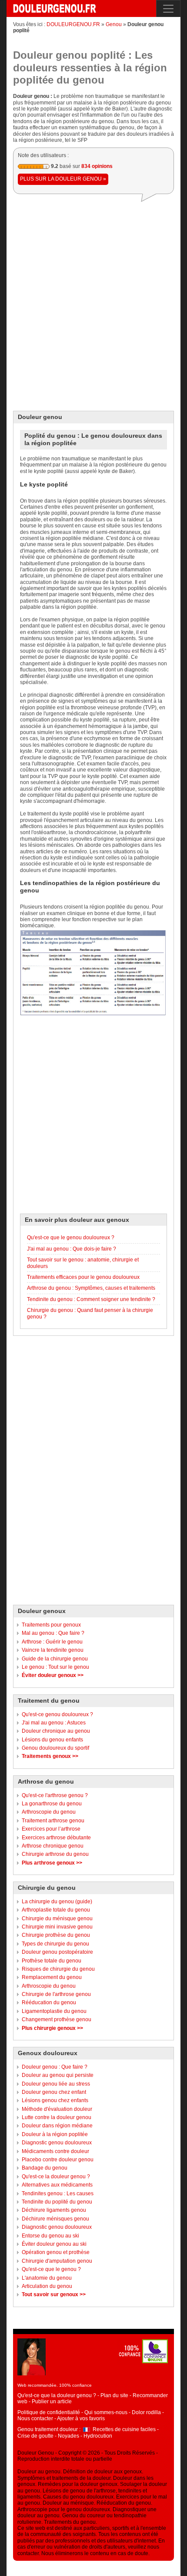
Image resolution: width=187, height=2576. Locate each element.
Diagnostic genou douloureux (57, 2143)
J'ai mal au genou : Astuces (54, 1723)
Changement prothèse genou (57, 2019)
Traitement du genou (49, 1701)
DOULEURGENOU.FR (73, 24)
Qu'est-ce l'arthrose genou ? (55, 1795)
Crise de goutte (35, 2436)
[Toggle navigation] (168, 8)
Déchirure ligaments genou (54, 2210)
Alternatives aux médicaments (57, 2185)
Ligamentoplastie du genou (54, 2011)
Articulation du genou (47, 2286)
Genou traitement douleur (48, 2429)
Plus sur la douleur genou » (63, 179)
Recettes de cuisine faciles (124, 2429)
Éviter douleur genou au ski (54, 2244)
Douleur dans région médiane (57, 2126)
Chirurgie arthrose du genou (55, 1854)
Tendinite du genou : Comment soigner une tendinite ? (91, 1299)
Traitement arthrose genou (53, 1821)
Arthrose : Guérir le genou (52, 1642)
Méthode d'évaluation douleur (57, 2109)
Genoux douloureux (48, 2053)
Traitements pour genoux (51, 1625)
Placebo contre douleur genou (58, 2160)
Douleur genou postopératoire (57, 1952)
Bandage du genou (45, 2168)
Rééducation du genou (49, 2002)
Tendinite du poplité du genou (57, 2202)
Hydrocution (98, 2436)
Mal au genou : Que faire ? (53, 1633)
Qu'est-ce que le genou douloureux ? (71, 1238)
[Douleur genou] (52, 9)
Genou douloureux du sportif (55, 1748)
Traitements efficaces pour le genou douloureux (83, 1277)
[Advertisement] (93, 303)
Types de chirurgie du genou (55, 1944)
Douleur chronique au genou (56, 1731)
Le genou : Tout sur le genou (55, 1667)
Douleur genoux (42, 1611)
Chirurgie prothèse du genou (56, 1935)
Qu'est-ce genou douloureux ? (57, 1714)
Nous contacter (35, 2418)
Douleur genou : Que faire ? (55, 2067)
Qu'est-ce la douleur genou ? (56, 2177)
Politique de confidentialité (49, 2412)
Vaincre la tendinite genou (53, 1650)
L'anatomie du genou (47, 2278)
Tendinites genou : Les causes (58, 2194)
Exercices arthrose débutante (56, 1838)
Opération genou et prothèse (56, 2252)
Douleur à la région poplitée (55, 2134)
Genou (114, 24)
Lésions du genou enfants (52, 1740)
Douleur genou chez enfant (54, 2092)
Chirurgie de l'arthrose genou (56, 1994)
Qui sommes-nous (106, 2412)
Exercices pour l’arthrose (51, 1829)
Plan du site (114, 2395)
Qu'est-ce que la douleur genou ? (57, 2395)
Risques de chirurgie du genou (58, 1969)
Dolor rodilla (146, 2412)
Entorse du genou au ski (50, 2236)
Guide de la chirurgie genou (55, 1659)
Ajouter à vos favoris (81, 2418)
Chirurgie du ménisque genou (57, 1919)
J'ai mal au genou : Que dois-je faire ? (72, 1249)
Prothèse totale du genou (52, 1961)
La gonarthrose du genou (52, 1804)
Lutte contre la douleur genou (57, 2117)
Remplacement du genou (52, 1977)
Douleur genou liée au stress (56, 2084)
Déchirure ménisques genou (55, 2219)
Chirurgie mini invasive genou (57, 1927)
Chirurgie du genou (47, 1888)
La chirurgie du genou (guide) (57, 1902)
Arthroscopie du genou (49, 1812)
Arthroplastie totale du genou (56, 1910)
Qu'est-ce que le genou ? (51, 2269)
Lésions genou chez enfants (55, 2100)
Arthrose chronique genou (53, 1846)
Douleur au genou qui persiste (58, 2075)
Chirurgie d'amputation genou (57, 2261)
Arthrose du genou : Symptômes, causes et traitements (91, 1288)
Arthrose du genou (46, 1781)
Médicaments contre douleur (55, 2151)
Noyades (68, 2436)
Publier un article (52, 2402)
